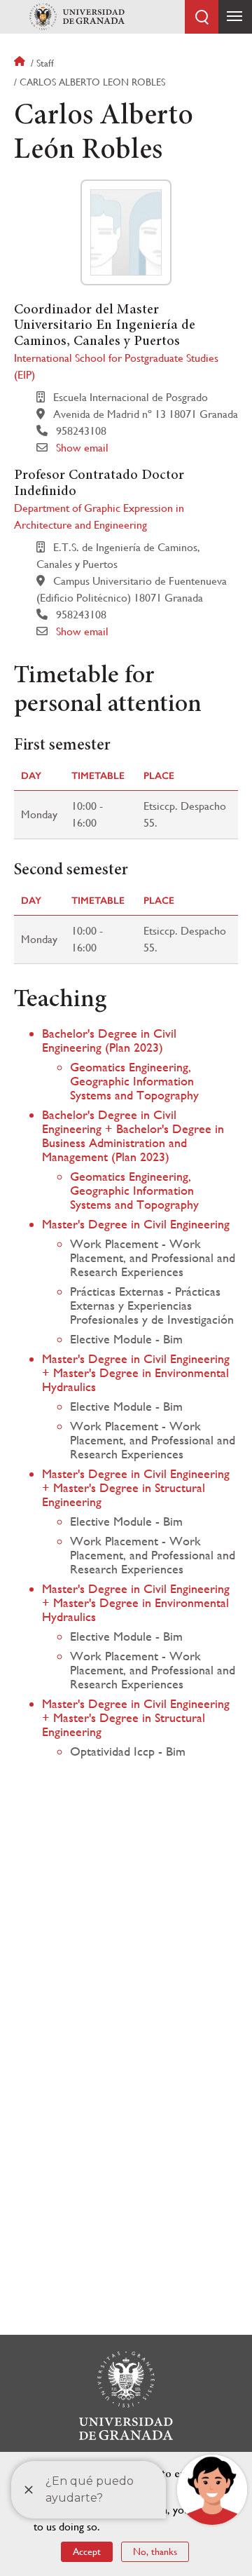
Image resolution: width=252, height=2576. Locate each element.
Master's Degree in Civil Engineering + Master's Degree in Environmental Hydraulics (136, 1372)
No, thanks (155, 2551)
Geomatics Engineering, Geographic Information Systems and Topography (134, 1081)
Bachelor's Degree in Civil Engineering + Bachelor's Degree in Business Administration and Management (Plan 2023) (133, 1136)
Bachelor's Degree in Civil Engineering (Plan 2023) (109, 1040)
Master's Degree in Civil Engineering (136, 1224)
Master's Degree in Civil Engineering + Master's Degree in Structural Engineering (136, 1487)
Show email (82, 448)
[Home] (77, 17)
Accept (87, 2551)
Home (21, 63)
